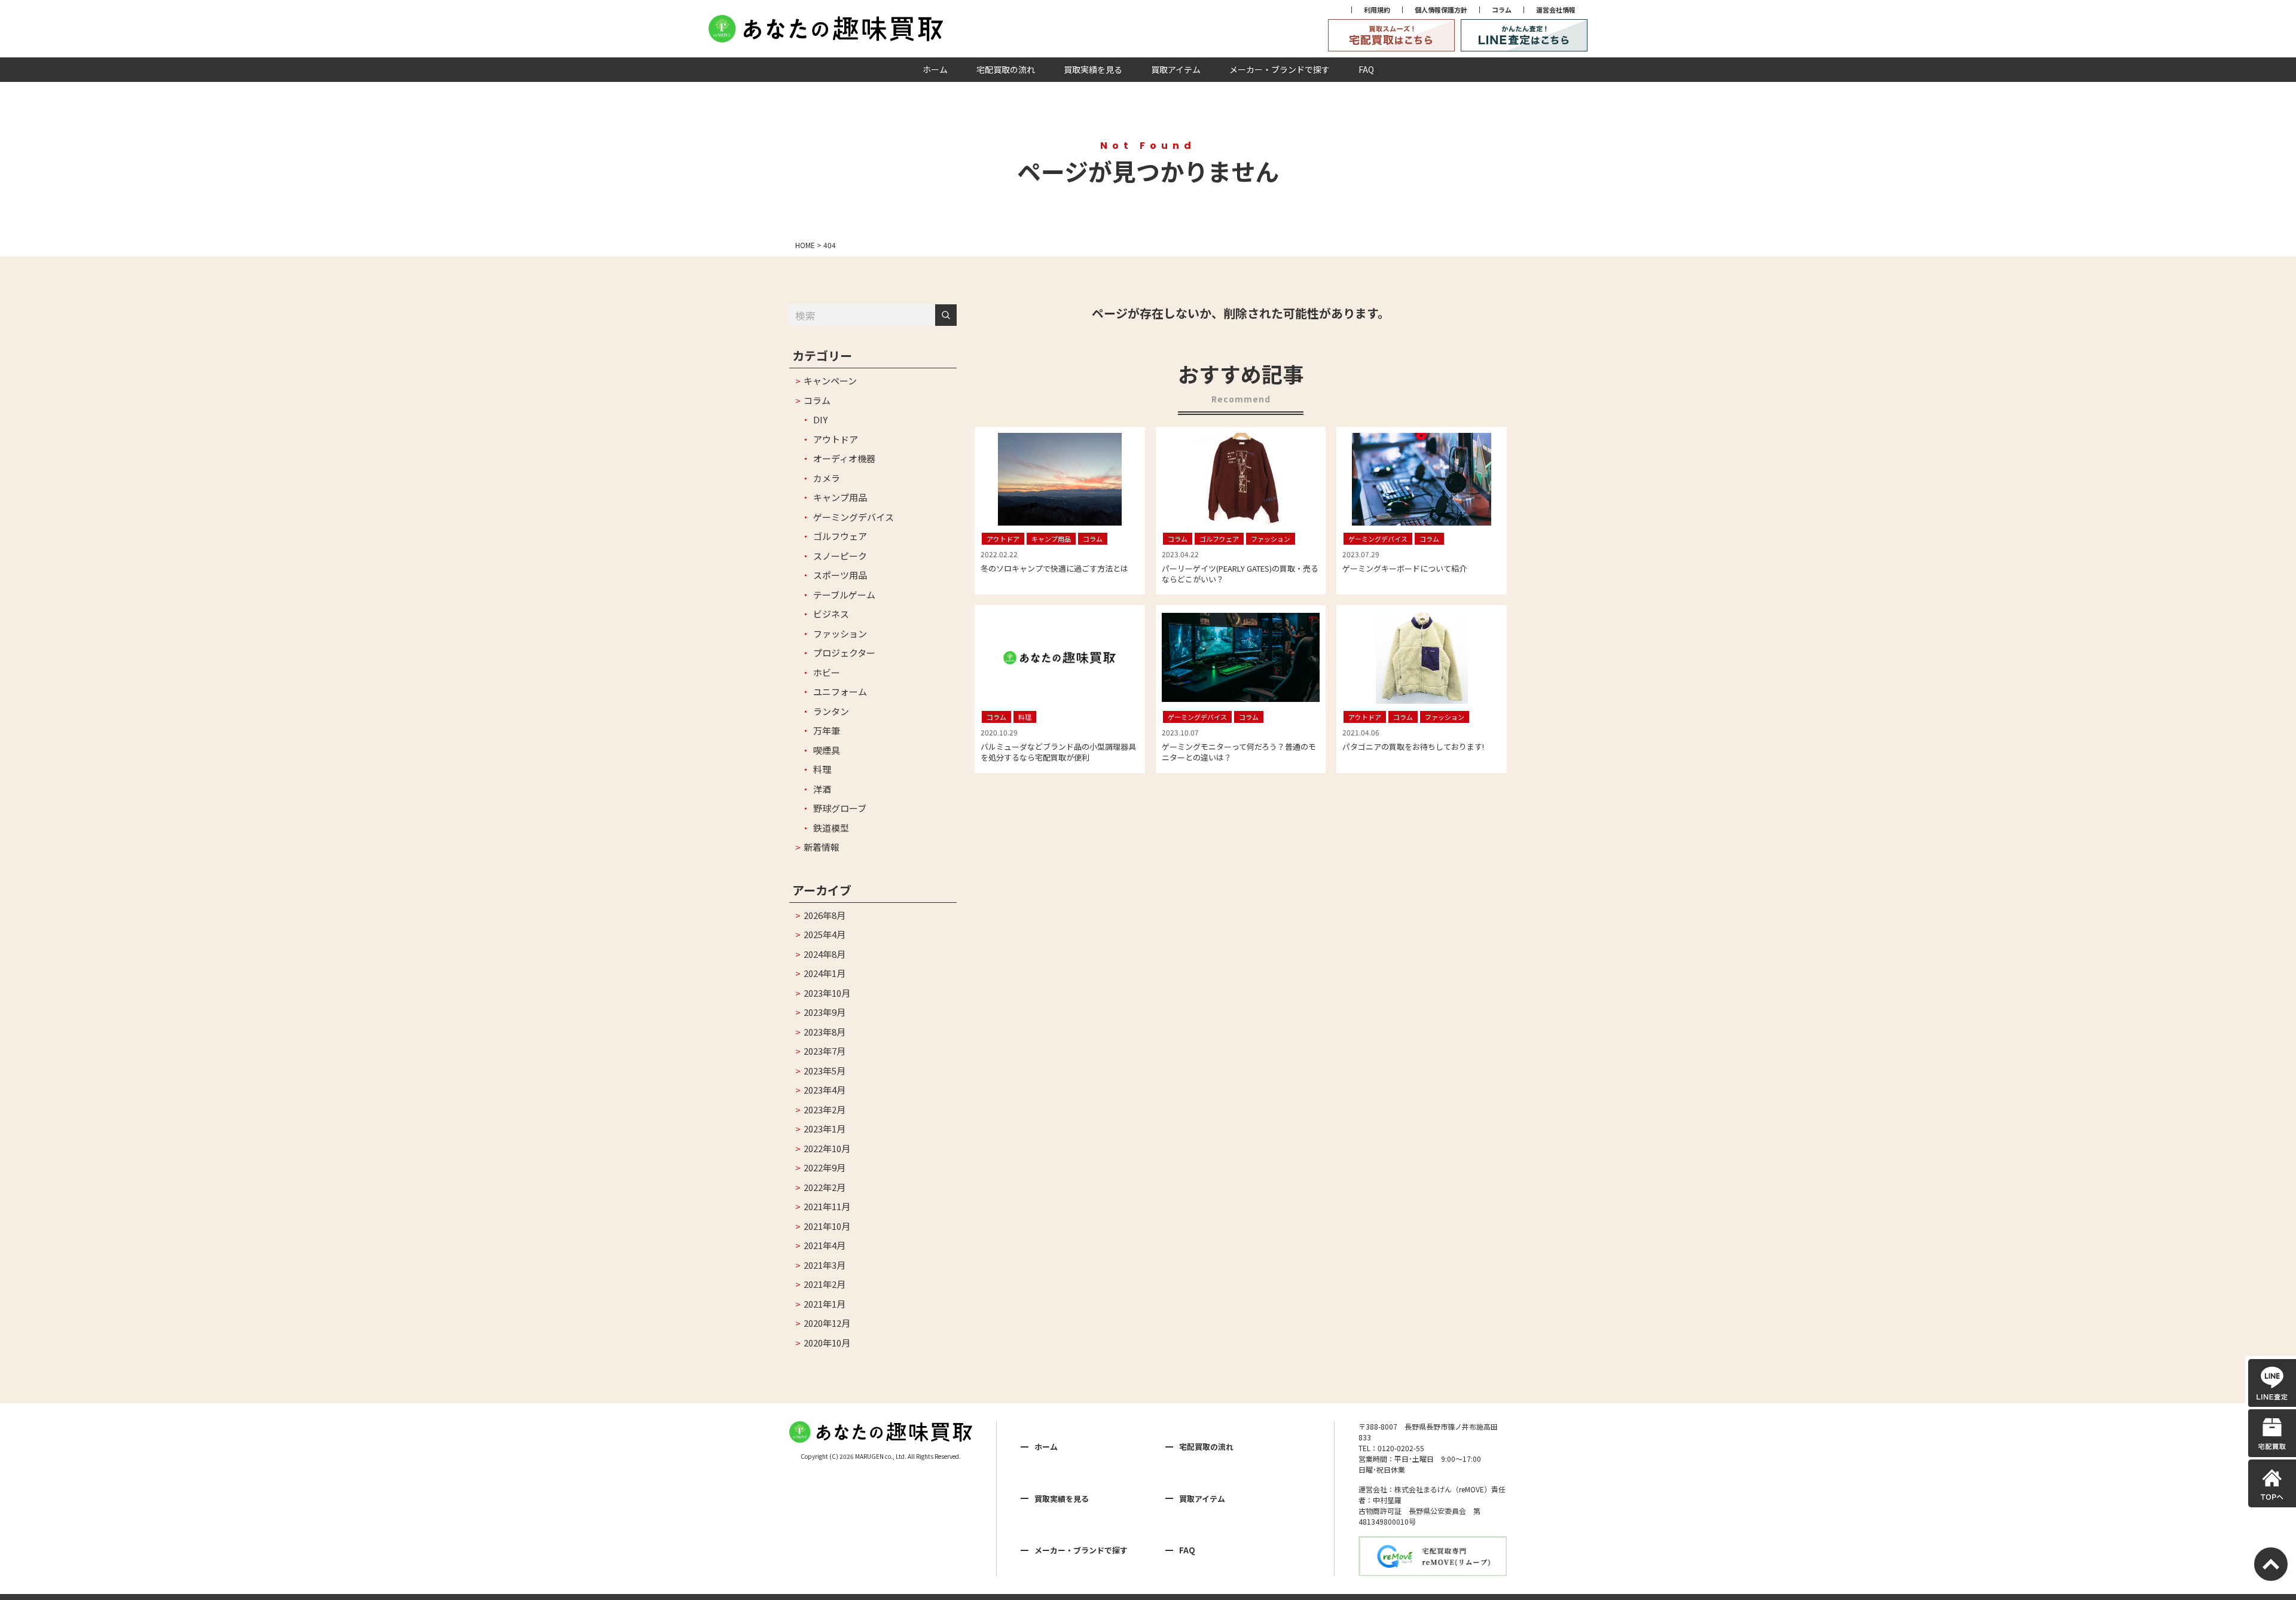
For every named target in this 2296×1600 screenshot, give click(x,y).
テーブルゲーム (844, 595)
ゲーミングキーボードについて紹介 (1405, 568)
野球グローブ (840, 808)
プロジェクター (844, 653)
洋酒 (822, 789)
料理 (822, 769)
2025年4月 (825, 934)
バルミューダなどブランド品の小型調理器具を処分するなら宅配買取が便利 (1058, 752)
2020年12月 (827, 1323)
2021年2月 (825, 1284)
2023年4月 (825, 1090)
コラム (1502, 10)
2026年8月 (825, 915)
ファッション (840, 633)
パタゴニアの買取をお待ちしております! (1413, 746)
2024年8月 (825, 954)
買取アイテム (1176, 69)
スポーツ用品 (840, 575)
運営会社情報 (1556, 10)
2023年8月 (825, 1032)
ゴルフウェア (840, 536)
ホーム (935, 69)
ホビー (827, 672)
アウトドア (836, 439)
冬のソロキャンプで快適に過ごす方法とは (1054, 568)
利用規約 (1377, 10)
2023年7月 (825, 1051)
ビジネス (831, 614)
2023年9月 (825, 1012)
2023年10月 (827, 993)
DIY (820, 419)
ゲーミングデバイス (854, 517)
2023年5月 (825, 1071)
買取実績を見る (1093, 69)
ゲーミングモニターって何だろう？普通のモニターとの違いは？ (1239, 752)
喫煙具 (827, 750)
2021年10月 (827, 1226)
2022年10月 (827, 1148)
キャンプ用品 (840, 497)
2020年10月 (827, 1343)
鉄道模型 (831, 828)
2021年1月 (825, 1304)
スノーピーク (840, 556)
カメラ (827, 478)
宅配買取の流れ (1006, 69)
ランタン (831, 711)
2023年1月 (825, 1129)
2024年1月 (825, 973)
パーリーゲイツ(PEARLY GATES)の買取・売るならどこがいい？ (1240, 574)
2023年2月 (825, 1109)
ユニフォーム (840, 691)
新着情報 (822, 847)
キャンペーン (830, 381)
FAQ (1366, 69)
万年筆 (827, 730)
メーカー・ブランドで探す (1280, 69)
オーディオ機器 (844, 458)
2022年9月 (825, 1167)
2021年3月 (825, 1265)
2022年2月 (825, 1187)
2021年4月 (825, 1245)
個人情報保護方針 (1441, 10)
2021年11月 (827, 1206)
